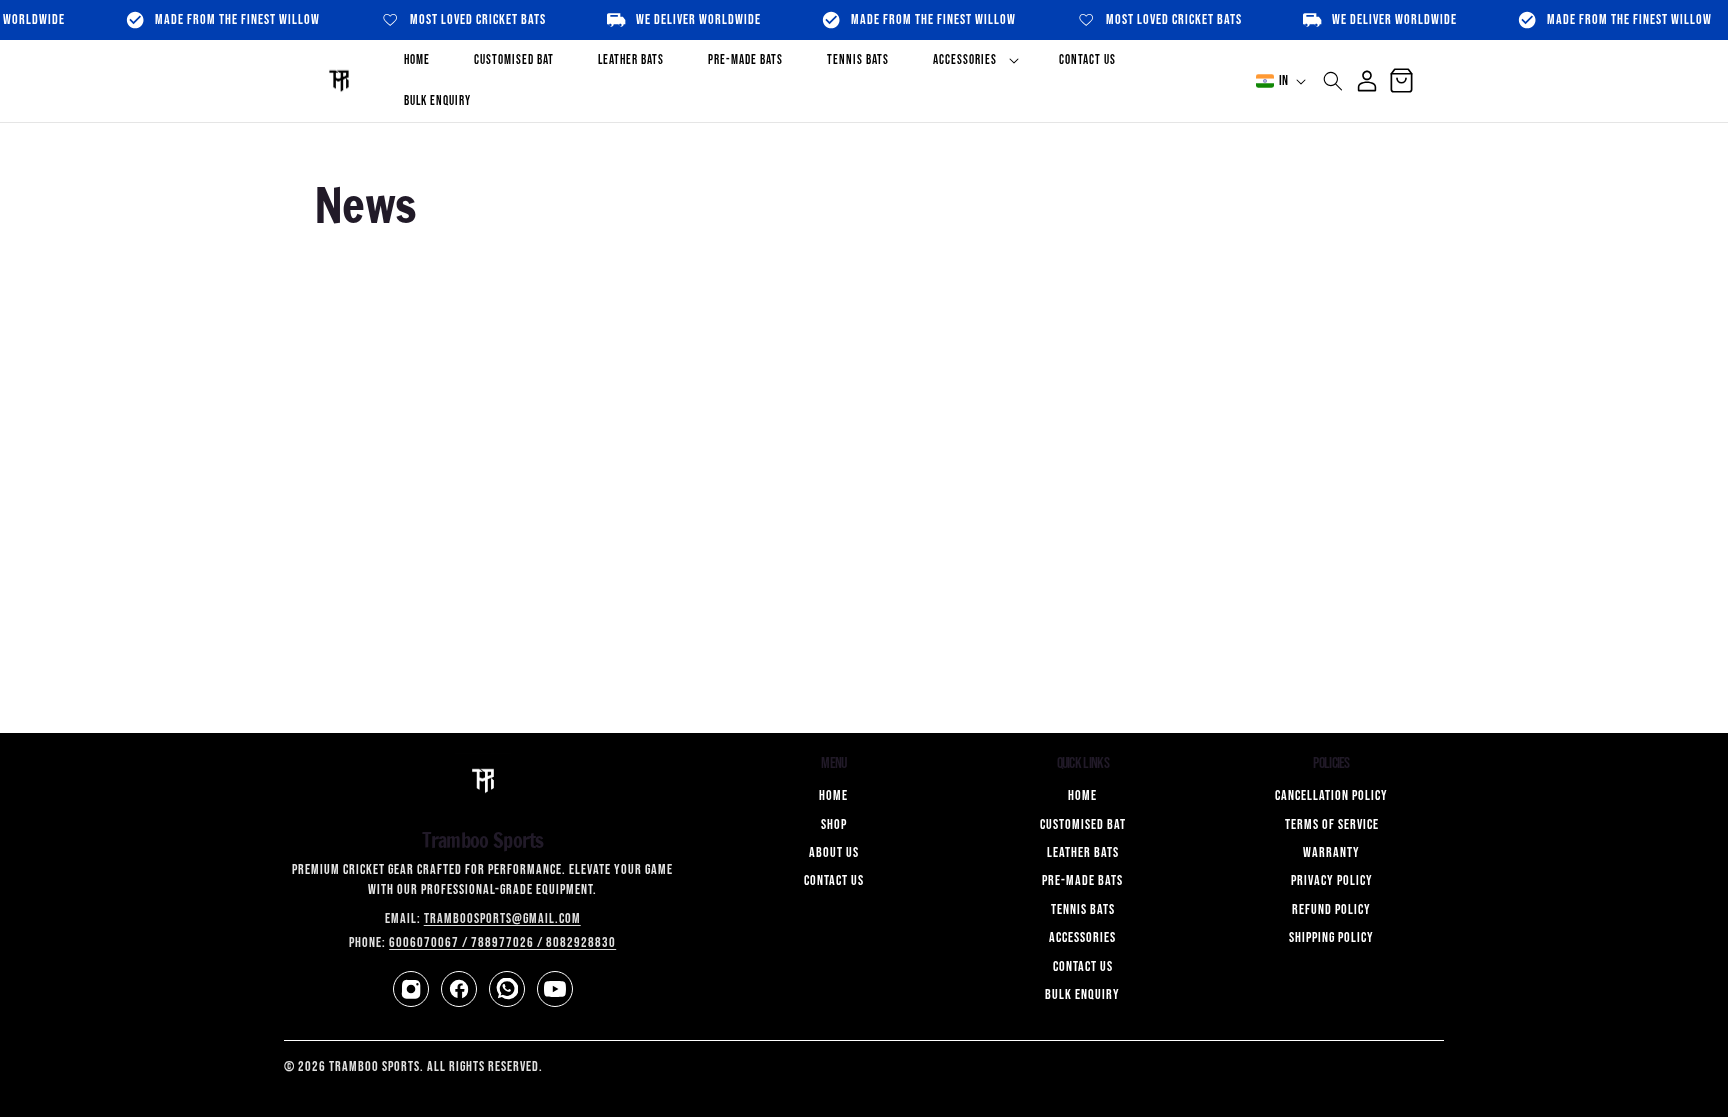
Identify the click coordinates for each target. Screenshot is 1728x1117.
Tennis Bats (1083, 909)
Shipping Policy (1331, 937)
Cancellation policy (1331, 795)
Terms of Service (1332, 824)
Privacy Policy (1332, 880)
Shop (834, 824)
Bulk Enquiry (1082, 994)
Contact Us (834, 880)
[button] (974, 60)
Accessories (1082, 937)
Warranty (1331, 852)
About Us (834, 852)
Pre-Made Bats (1082, 880)
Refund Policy (1331, 909)
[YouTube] (555, 989)
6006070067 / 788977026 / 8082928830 (502, 942)
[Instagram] (411, 989)
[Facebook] (459, 989)
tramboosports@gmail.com (502, 918)
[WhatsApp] (507, 989)
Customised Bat (1083, 824)
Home (833, 795)
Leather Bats (1083, 852)
